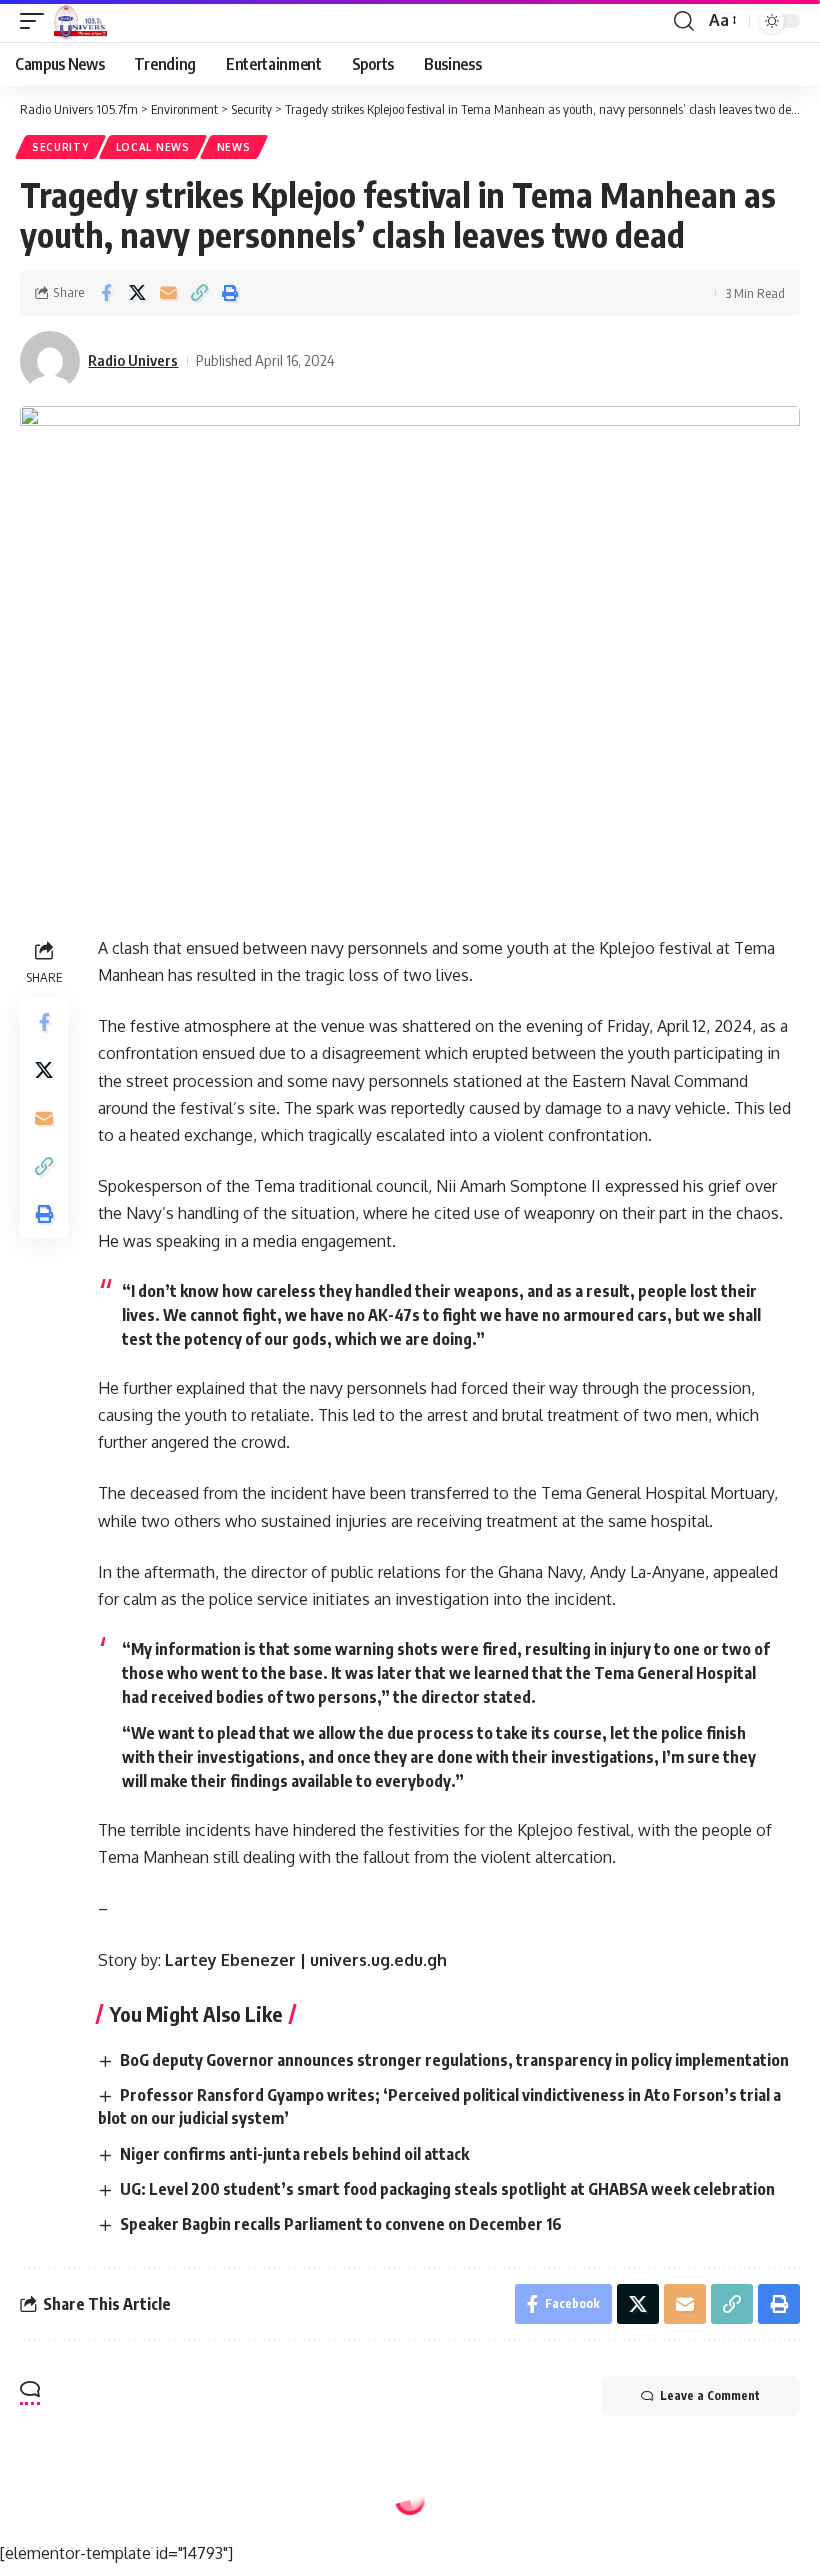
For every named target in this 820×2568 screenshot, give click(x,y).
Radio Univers (133, 360)
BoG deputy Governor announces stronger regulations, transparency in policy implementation (454, 2060)
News (234, 147)
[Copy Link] (199, 293)
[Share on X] (137, 293)
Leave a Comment (710, 2395)
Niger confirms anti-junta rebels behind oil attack (294, 2154)
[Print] (230, 293)
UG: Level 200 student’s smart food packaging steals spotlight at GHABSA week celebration (447, 2189)
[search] (684, 21)
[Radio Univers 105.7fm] (80, 21)
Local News (153, 147)
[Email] (168, 293)
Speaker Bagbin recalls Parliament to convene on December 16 (341, 2224)
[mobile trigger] (37, 21)
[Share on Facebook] (106, 293)
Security (60, 147)
